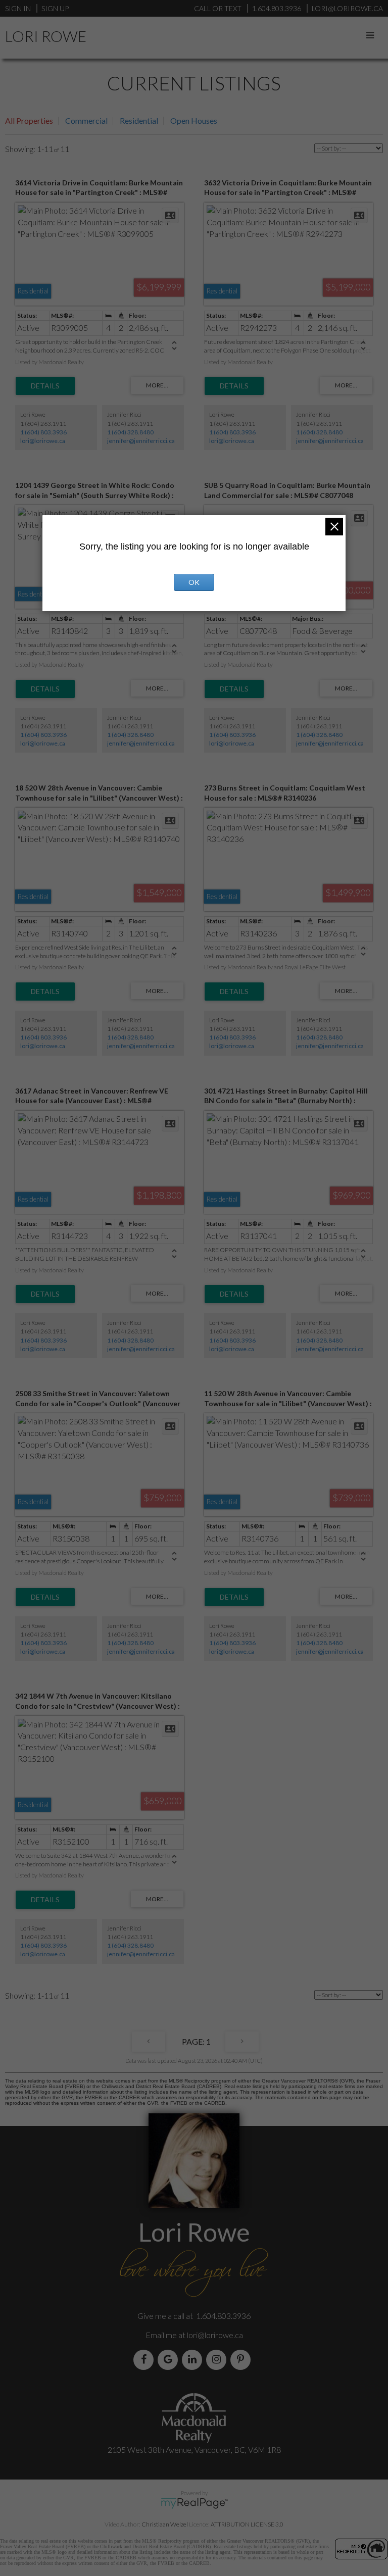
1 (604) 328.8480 (130, 432)
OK (194, 582)
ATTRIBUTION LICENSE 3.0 (247, 2524)
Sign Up (55, 8)
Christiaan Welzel (165, 2524)
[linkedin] (194, 2360)
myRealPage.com (194, 2503)
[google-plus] (170, 2360)
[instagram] (218, 2360)
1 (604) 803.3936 (43, 432)
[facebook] (145, 2360)
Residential (139, 120)
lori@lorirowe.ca (43, 441)
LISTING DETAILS (45, 386)
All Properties (29, 120)
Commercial (86, 120)
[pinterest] (243, 2360)
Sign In (18, 8)
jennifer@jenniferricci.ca (141, 441)
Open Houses (194, 120)
